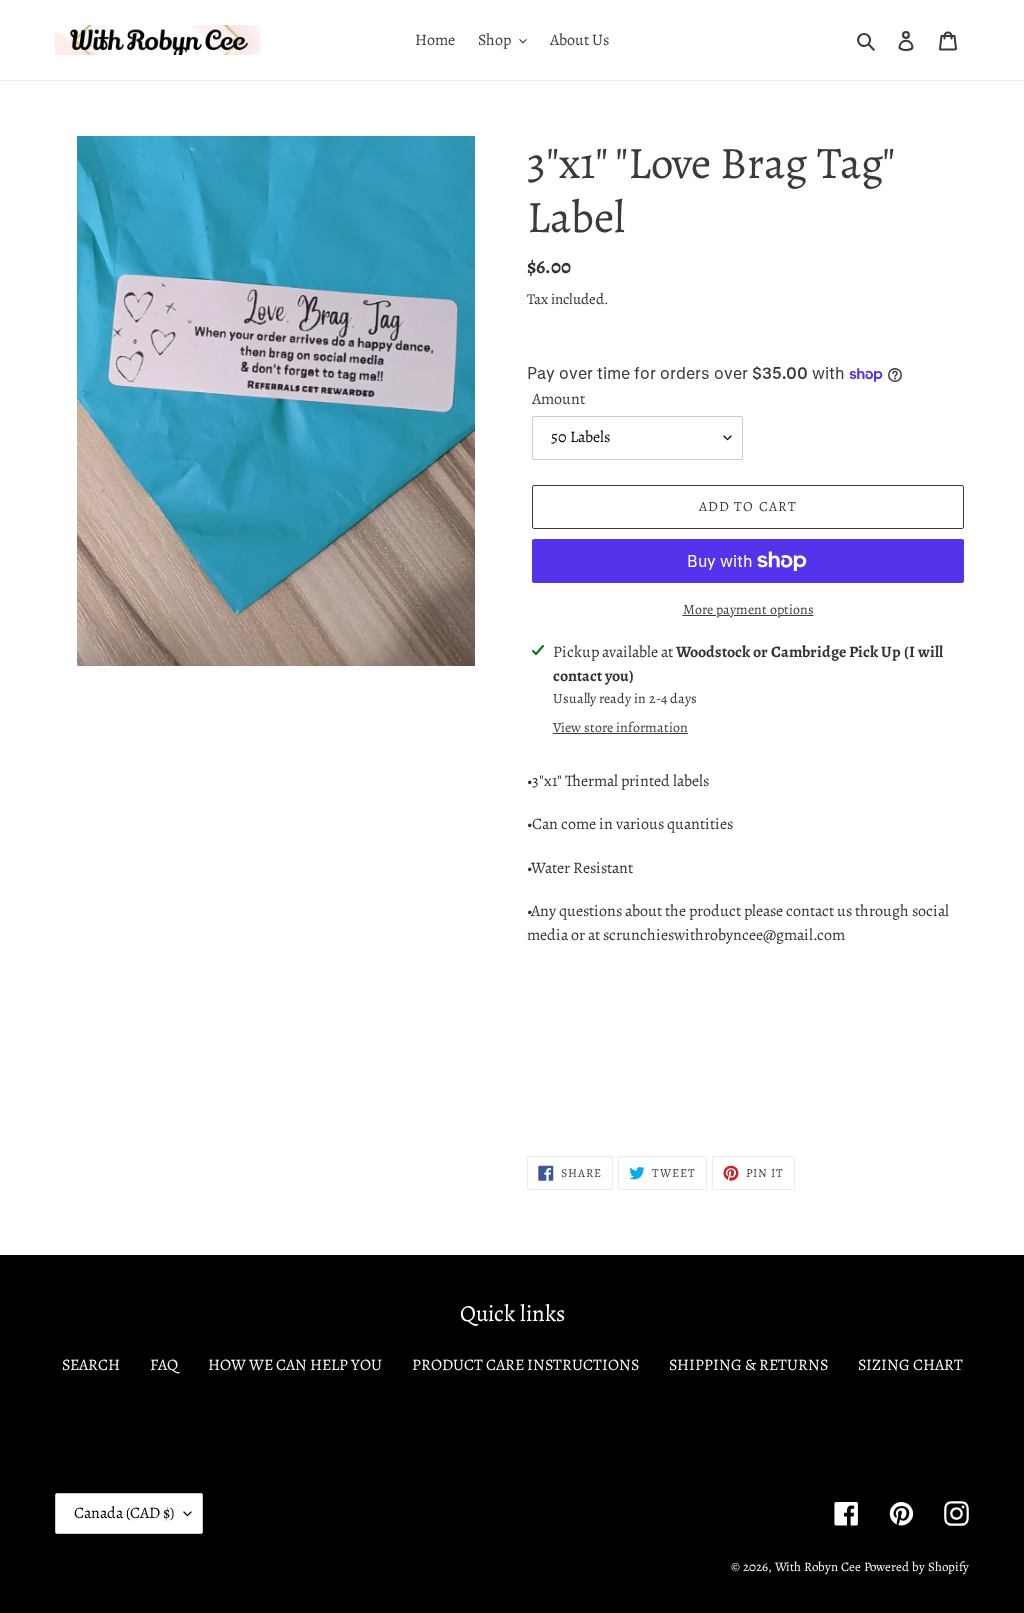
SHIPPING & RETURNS (748, 1365)
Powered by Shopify (916, 1566)
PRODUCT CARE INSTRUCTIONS (525, 1365)
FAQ (164, 1365)
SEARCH (91, 1365)
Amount (558, 399)
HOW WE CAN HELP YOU (295, 1365)
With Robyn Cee (818, 1566)
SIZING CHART (910, 1365)
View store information (620, 727)
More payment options (748, 609)
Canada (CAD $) (124, 1513)
